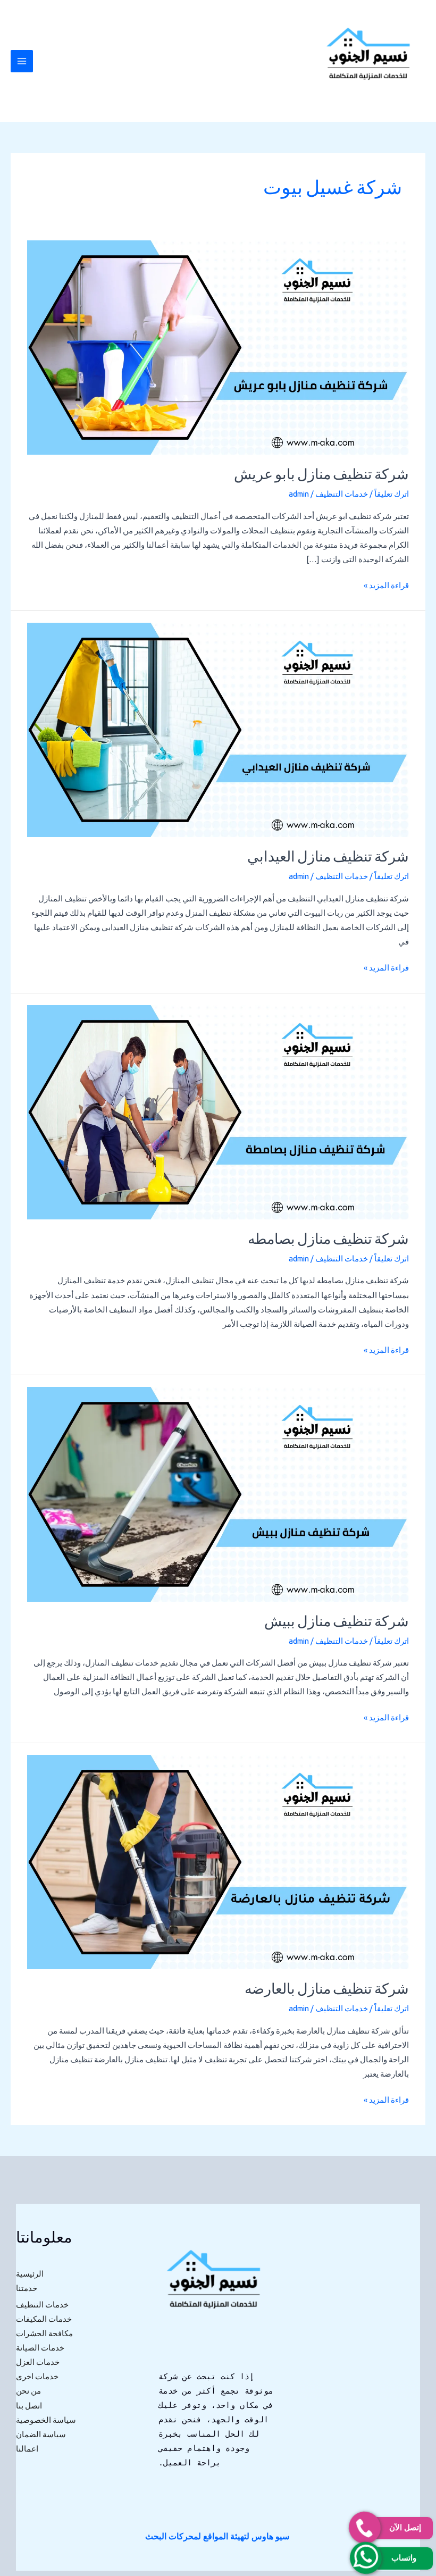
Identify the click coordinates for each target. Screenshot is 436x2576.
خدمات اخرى (37, 2376)
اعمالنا (27, 2449)
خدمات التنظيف (342, 494)
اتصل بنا (29, 2406)
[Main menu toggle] (22, 61)
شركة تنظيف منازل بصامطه (328, 1240)
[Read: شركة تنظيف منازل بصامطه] (218, 1111)
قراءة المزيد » (386, 584)
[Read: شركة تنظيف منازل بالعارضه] (218, 1861)
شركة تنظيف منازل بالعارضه (327, 1990)
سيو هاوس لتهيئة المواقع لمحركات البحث (217, 2536)
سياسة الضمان (41, 2434)
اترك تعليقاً (392, 494)
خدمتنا (27, 2288)
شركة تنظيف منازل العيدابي (328, 858)
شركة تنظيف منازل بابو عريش (321, 476)
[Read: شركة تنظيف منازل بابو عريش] (218, 347)
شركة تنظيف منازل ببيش (337, 1623)
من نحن (28, 2391)
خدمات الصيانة (40, 2348)
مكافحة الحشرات (44, 2333)
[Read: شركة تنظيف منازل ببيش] (218, 1494)
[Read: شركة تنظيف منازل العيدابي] (218, 729)
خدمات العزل (38, 2362)
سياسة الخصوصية (46, 2420)
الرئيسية (30, 2274)
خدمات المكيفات (44, 2319)
